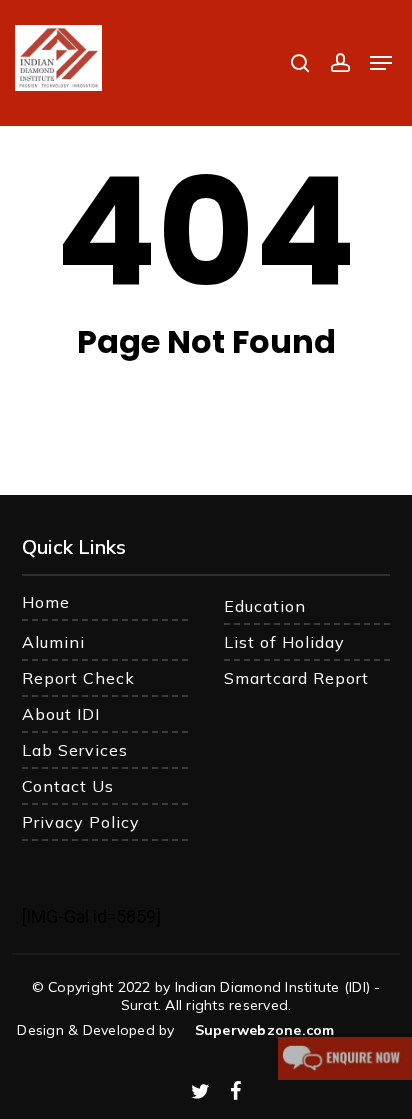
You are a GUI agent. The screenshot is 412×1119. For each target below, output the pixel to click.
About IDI (61, 714)
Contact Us (68, 786)
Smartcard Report (296, 678)
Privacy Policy (81, 822)
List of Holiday (284, 642)
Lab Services (75, 750)
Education (265, 606)
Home (46, 602)
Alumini (53, 642)
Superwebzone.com (265, 1030)
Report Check (78, 678)
